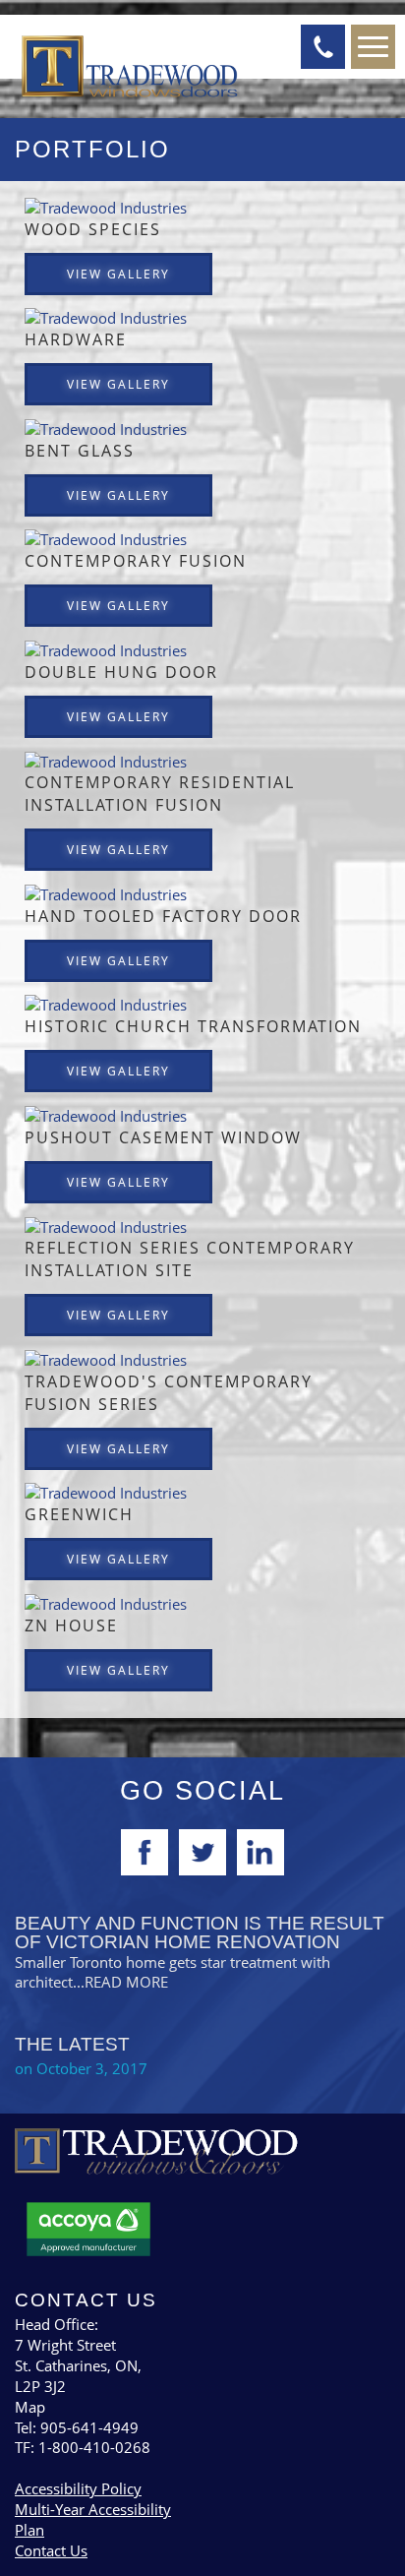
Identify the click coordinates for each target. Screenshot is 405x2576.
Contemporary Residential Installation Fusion (160, 794)
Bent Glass (80, 451)
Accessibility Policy (78, 2488)
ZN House (71, 1625)
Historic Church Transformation (193, 1026)
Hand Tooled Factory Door (163, 916)
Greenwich (79, 1514)
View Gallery (118, 274)
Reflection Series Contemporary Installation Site (190, 1259)
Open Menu (373, 47)
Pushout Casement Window (163, 1137)
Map (30, 2407)
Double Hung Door (121, 672)
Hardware (76, 339)
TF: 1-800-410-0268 (83, 2447)
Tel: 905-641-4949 (77, 2427)
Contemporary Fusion (136, 561)
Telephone (323, 47)
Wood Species (93, 229)
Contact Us (51, 2550)
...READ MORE (120, 1982)
